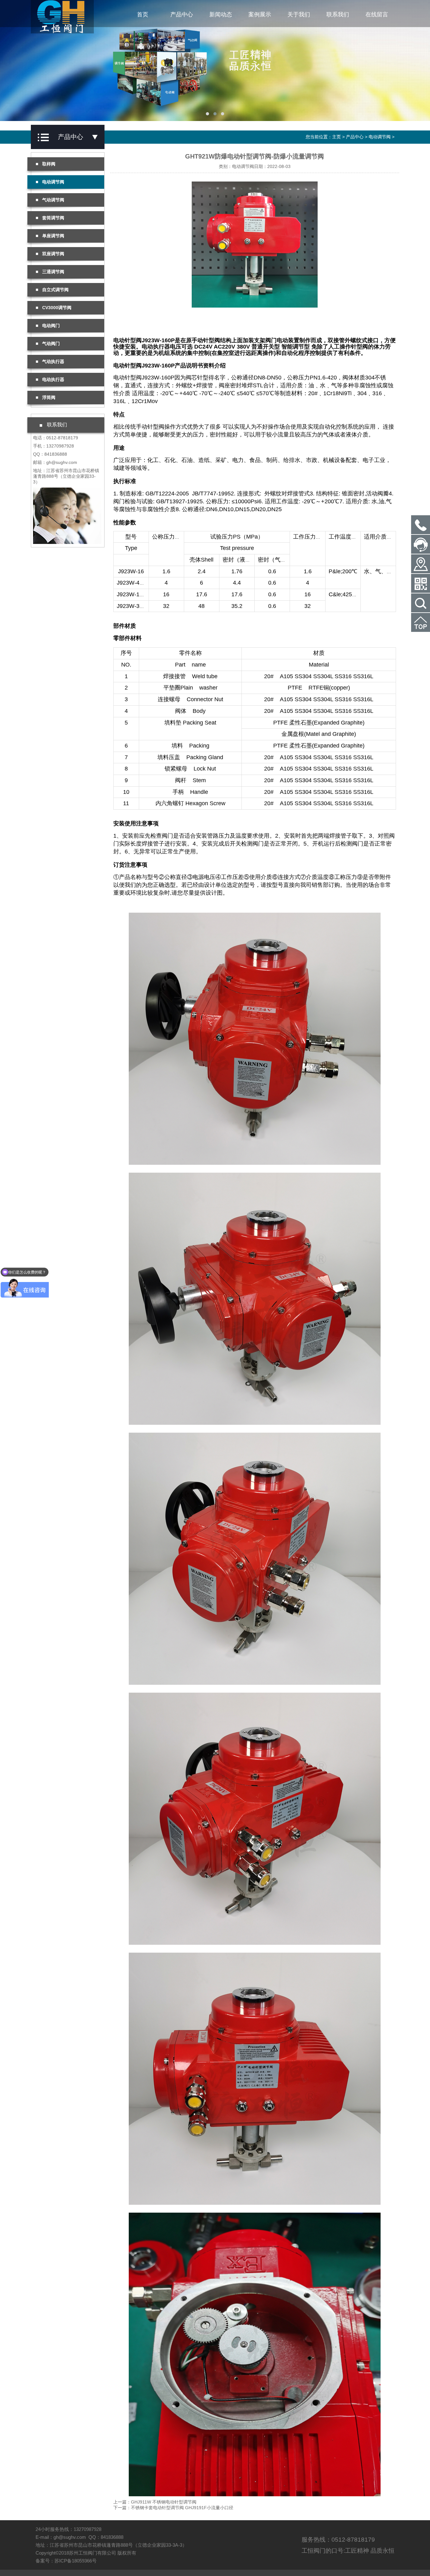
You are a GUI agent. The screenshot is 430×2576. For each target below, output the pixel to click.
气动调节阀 (53, 200)
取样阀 (49, 164)
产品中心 (182, 14)
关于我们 (299, 14)
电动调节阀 (380, 137)
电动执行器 (53, 379)
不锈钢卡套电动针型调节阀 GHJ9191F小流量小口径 (182, 2508)
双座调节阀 (53, 254)
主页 (337, 137)
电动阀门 (51, 326)
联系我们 (338, 14)
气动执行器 (53, 361)
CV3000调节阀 (57, 308)
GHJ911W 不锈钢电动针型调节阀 (164, 2502)
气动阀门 (51, 344)
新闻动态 (221, 14)
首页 (143, 14)
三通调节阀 (53, 272)
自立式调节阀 (55, 290)
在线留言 (377, 14)
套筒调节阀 (53, 218)
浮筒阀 (49, 397)
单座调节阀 (53, 236)
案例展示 (260, 14)
